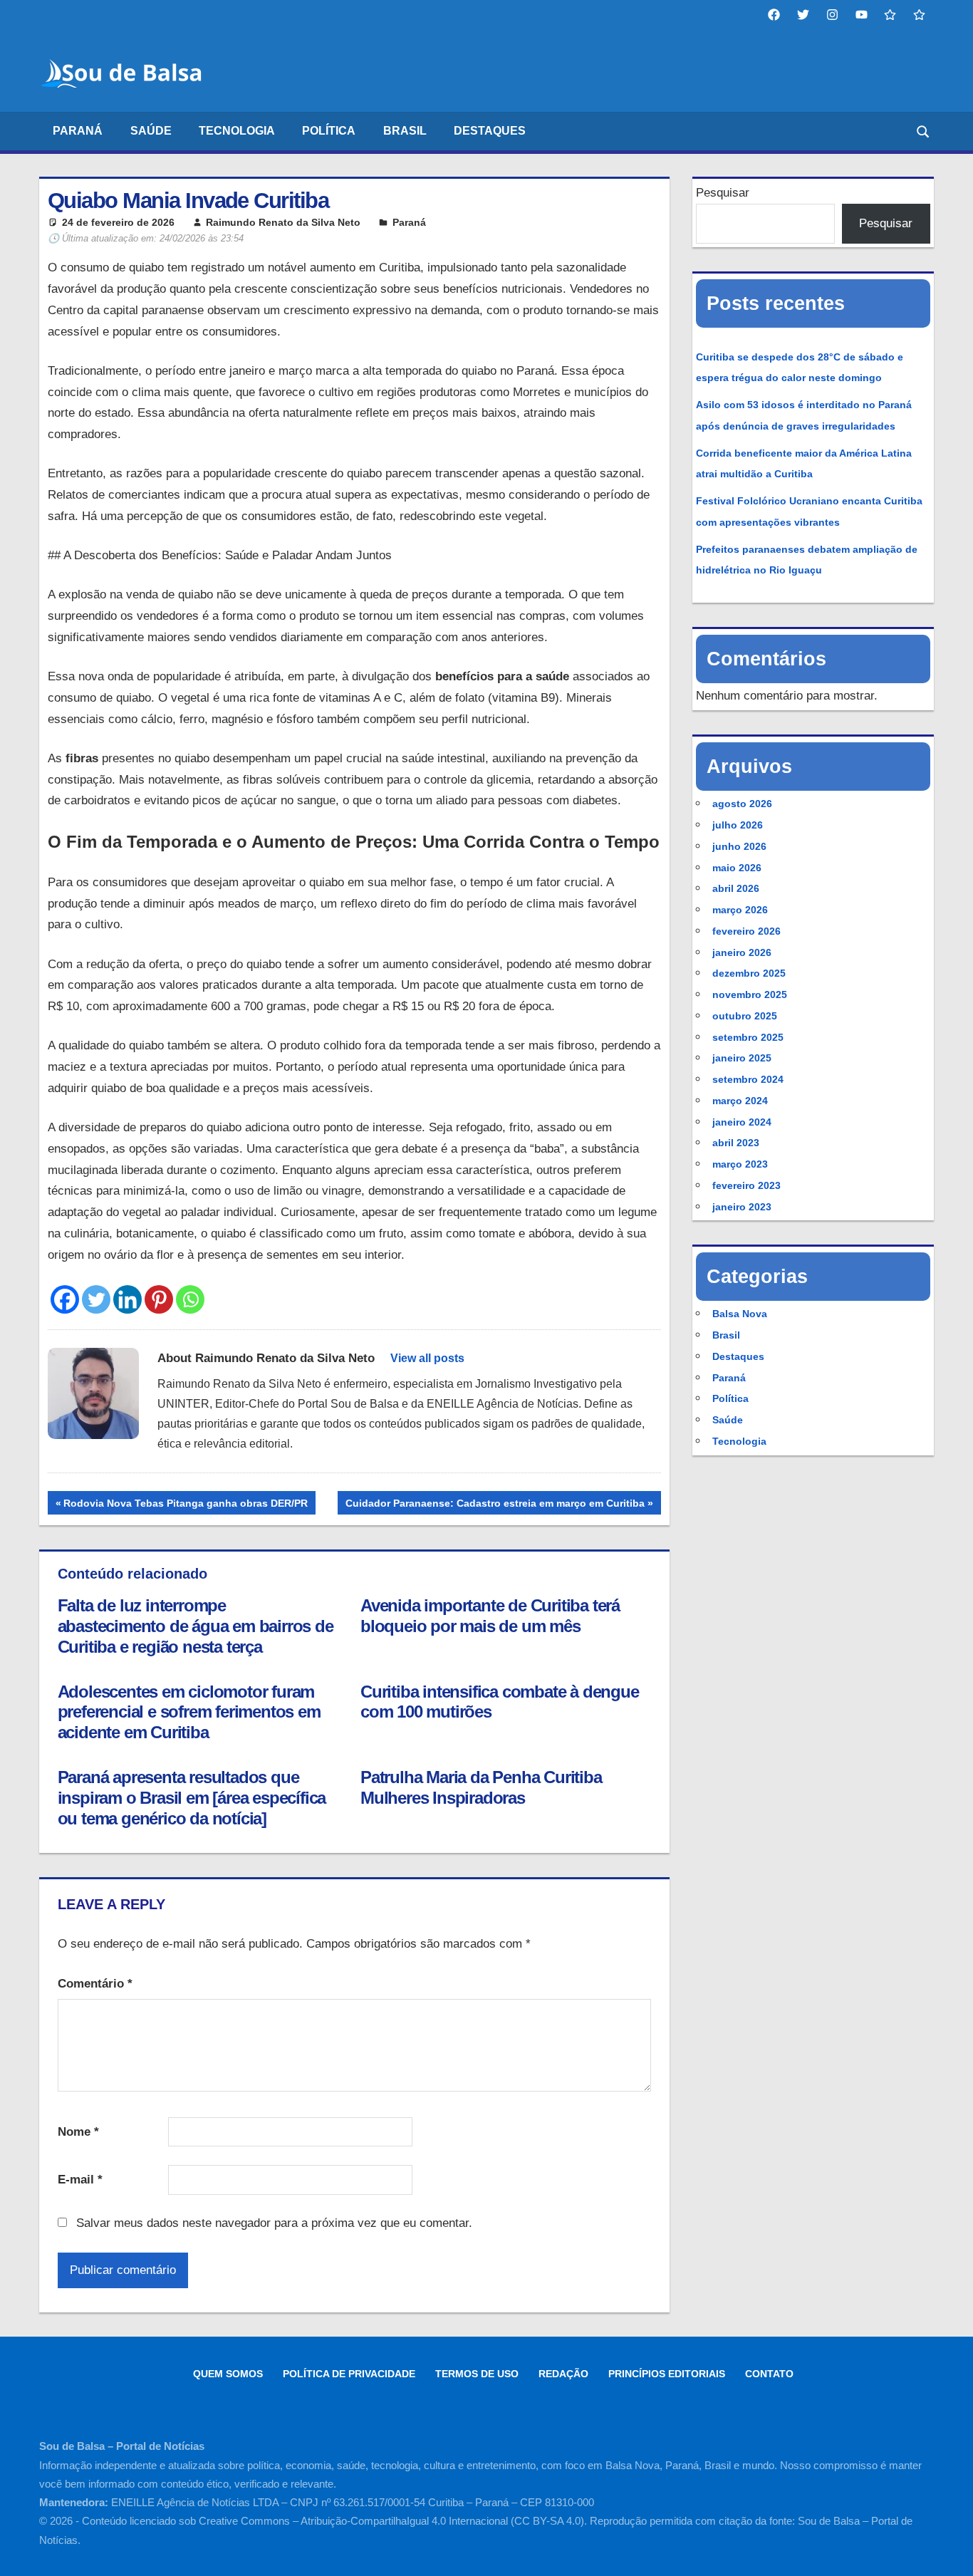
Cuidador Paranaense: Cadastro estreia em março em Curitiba (495, 1506)
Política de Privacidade (349, 2374)
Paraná (78, 131)
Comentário (95, 1984)
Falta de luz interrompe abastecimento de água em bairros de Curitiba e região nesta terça (196, 1626)
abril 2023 (736, 1143)
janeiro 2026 (742, 952)
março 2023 (740, 1164)
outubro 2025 (745, 1016)
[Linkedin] (128, 1299)
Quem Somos (228, 2374)
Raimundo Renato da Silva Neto (283, 222)
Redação (563, 2374)
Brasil (405, 131)
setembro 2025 (748, 1037)
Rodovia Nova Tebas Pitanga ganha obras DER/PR (185, 1506)
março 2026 (740, 910)
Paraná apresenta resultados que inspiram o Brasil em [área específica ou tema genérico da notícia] (192, 1798)
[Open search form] (924, 131)
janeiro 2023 (742, 1207)
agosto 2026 (742, 804)
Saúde (151, 131)
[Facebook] (65, 1299)
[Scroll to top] (949, 2552)
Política (329, 131)
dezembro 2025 (749, 973)
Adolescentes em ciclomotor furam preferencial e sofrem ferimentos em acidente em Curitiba (189, 1712)
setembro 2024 (748, 1079)
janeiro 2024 (742, 1122)
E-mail (80, 2180)
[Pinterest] (159, 1299)
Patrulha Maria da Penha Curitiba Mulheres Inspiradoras (481, 1787)
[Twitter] (96, 1299)
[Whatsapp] (190, 1299)
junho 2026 (739, 846)
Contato (769, 2374)
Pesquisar (723, 193)
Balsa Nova (740, 1314)
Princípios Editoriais (667, 2374)
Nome (78, 2132)
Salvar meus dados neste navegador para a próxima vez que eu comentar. (274, 2223)
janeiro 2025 (742, 1058)
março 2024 (740, 1101)
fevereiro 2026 (746, 931)
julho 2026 (738, 825)
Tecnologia (237, 131)
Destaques (490, 131)
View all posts (427, 1358)
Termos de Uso (477, 2374)
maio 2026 (737, 868)
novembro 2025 (750, 994)
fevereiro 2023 (746, 1185)
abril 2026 (736, 888)
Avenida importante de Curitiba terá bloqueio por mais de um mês (490, 1616)
